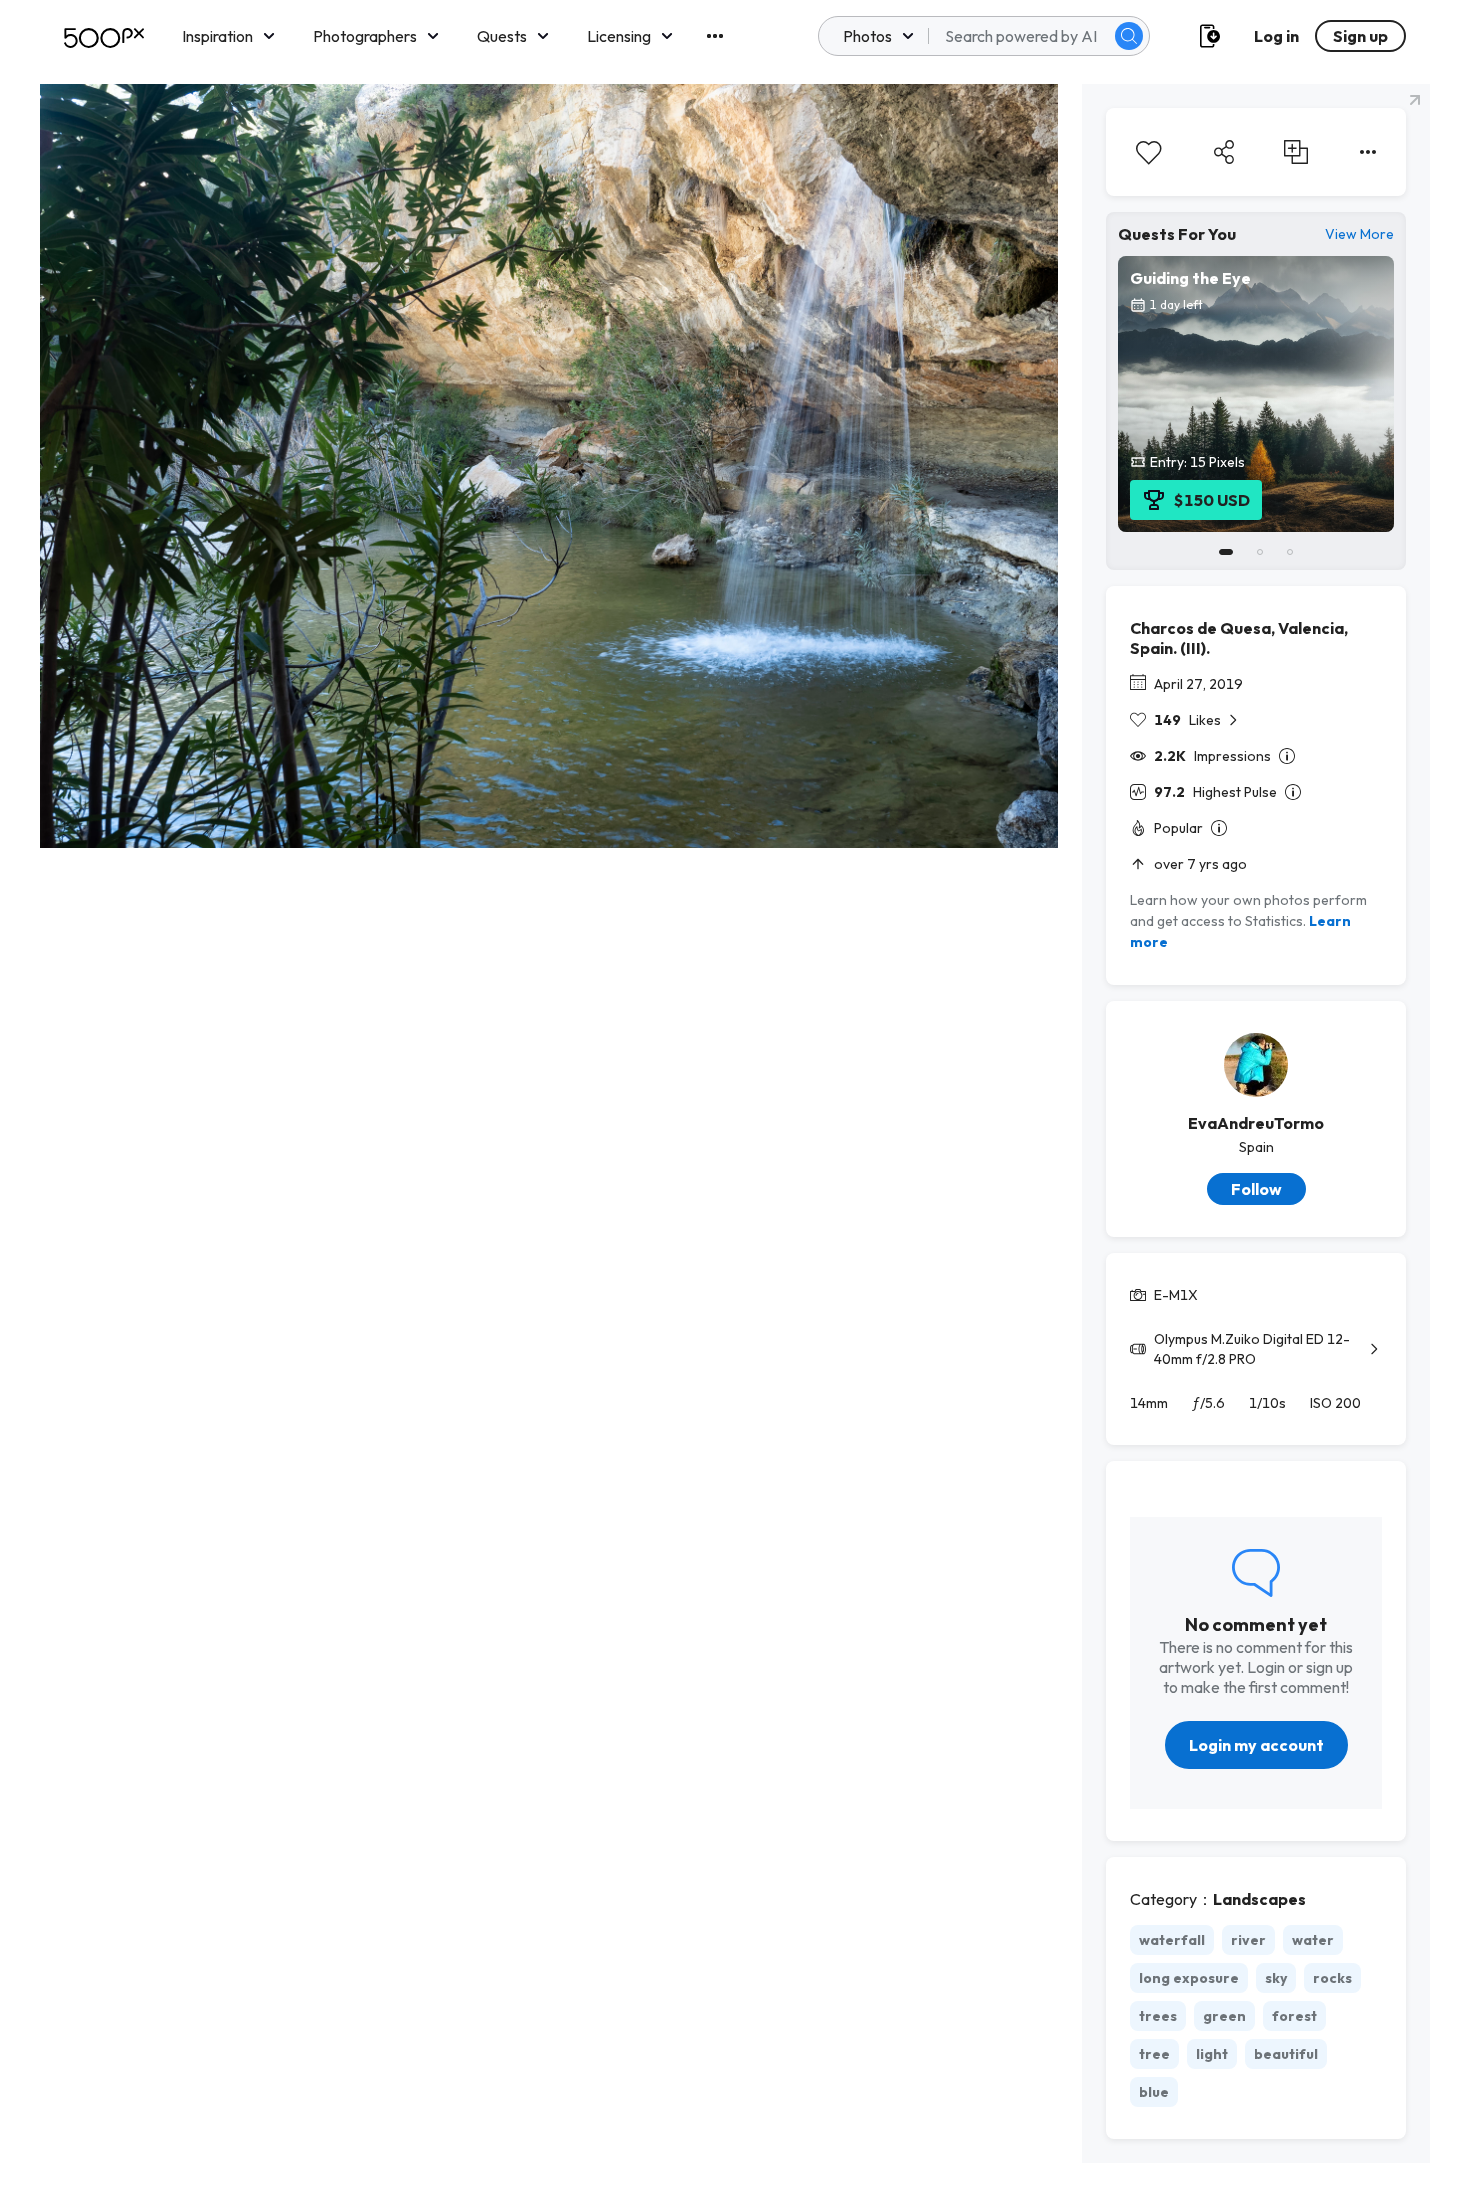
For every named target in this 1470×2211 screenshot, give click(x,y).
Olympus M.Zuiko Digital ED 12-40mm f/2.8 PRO (1252, 1349)
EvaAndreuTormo (1256, 1123)
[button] (1129, 36)
